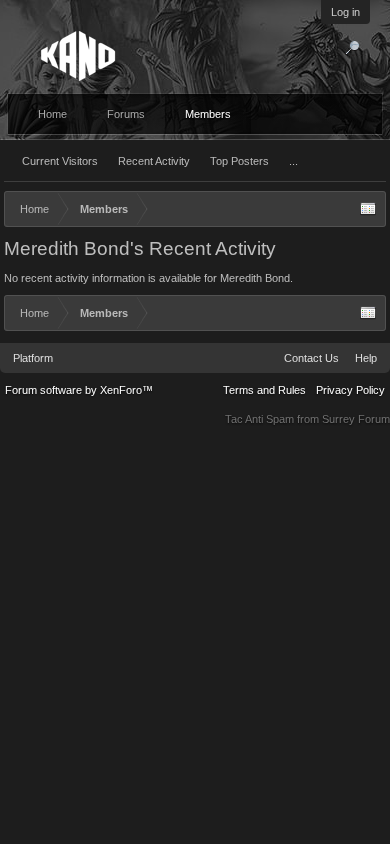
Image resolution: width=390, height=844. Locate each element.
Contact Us (311, 358)
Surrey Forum (356, 419)
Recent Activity (154, 161)
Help (366, 358)
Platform (33, 358)
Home (52, 114)
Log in (345, 12)
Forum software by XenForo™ (79, 390)
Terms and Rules (264, 390)
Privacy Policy (350, 390)
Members (208, 114)
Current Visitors (60, 161)
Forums (126, 114)
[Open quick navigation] (368, 209)
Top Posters (239, 161)
